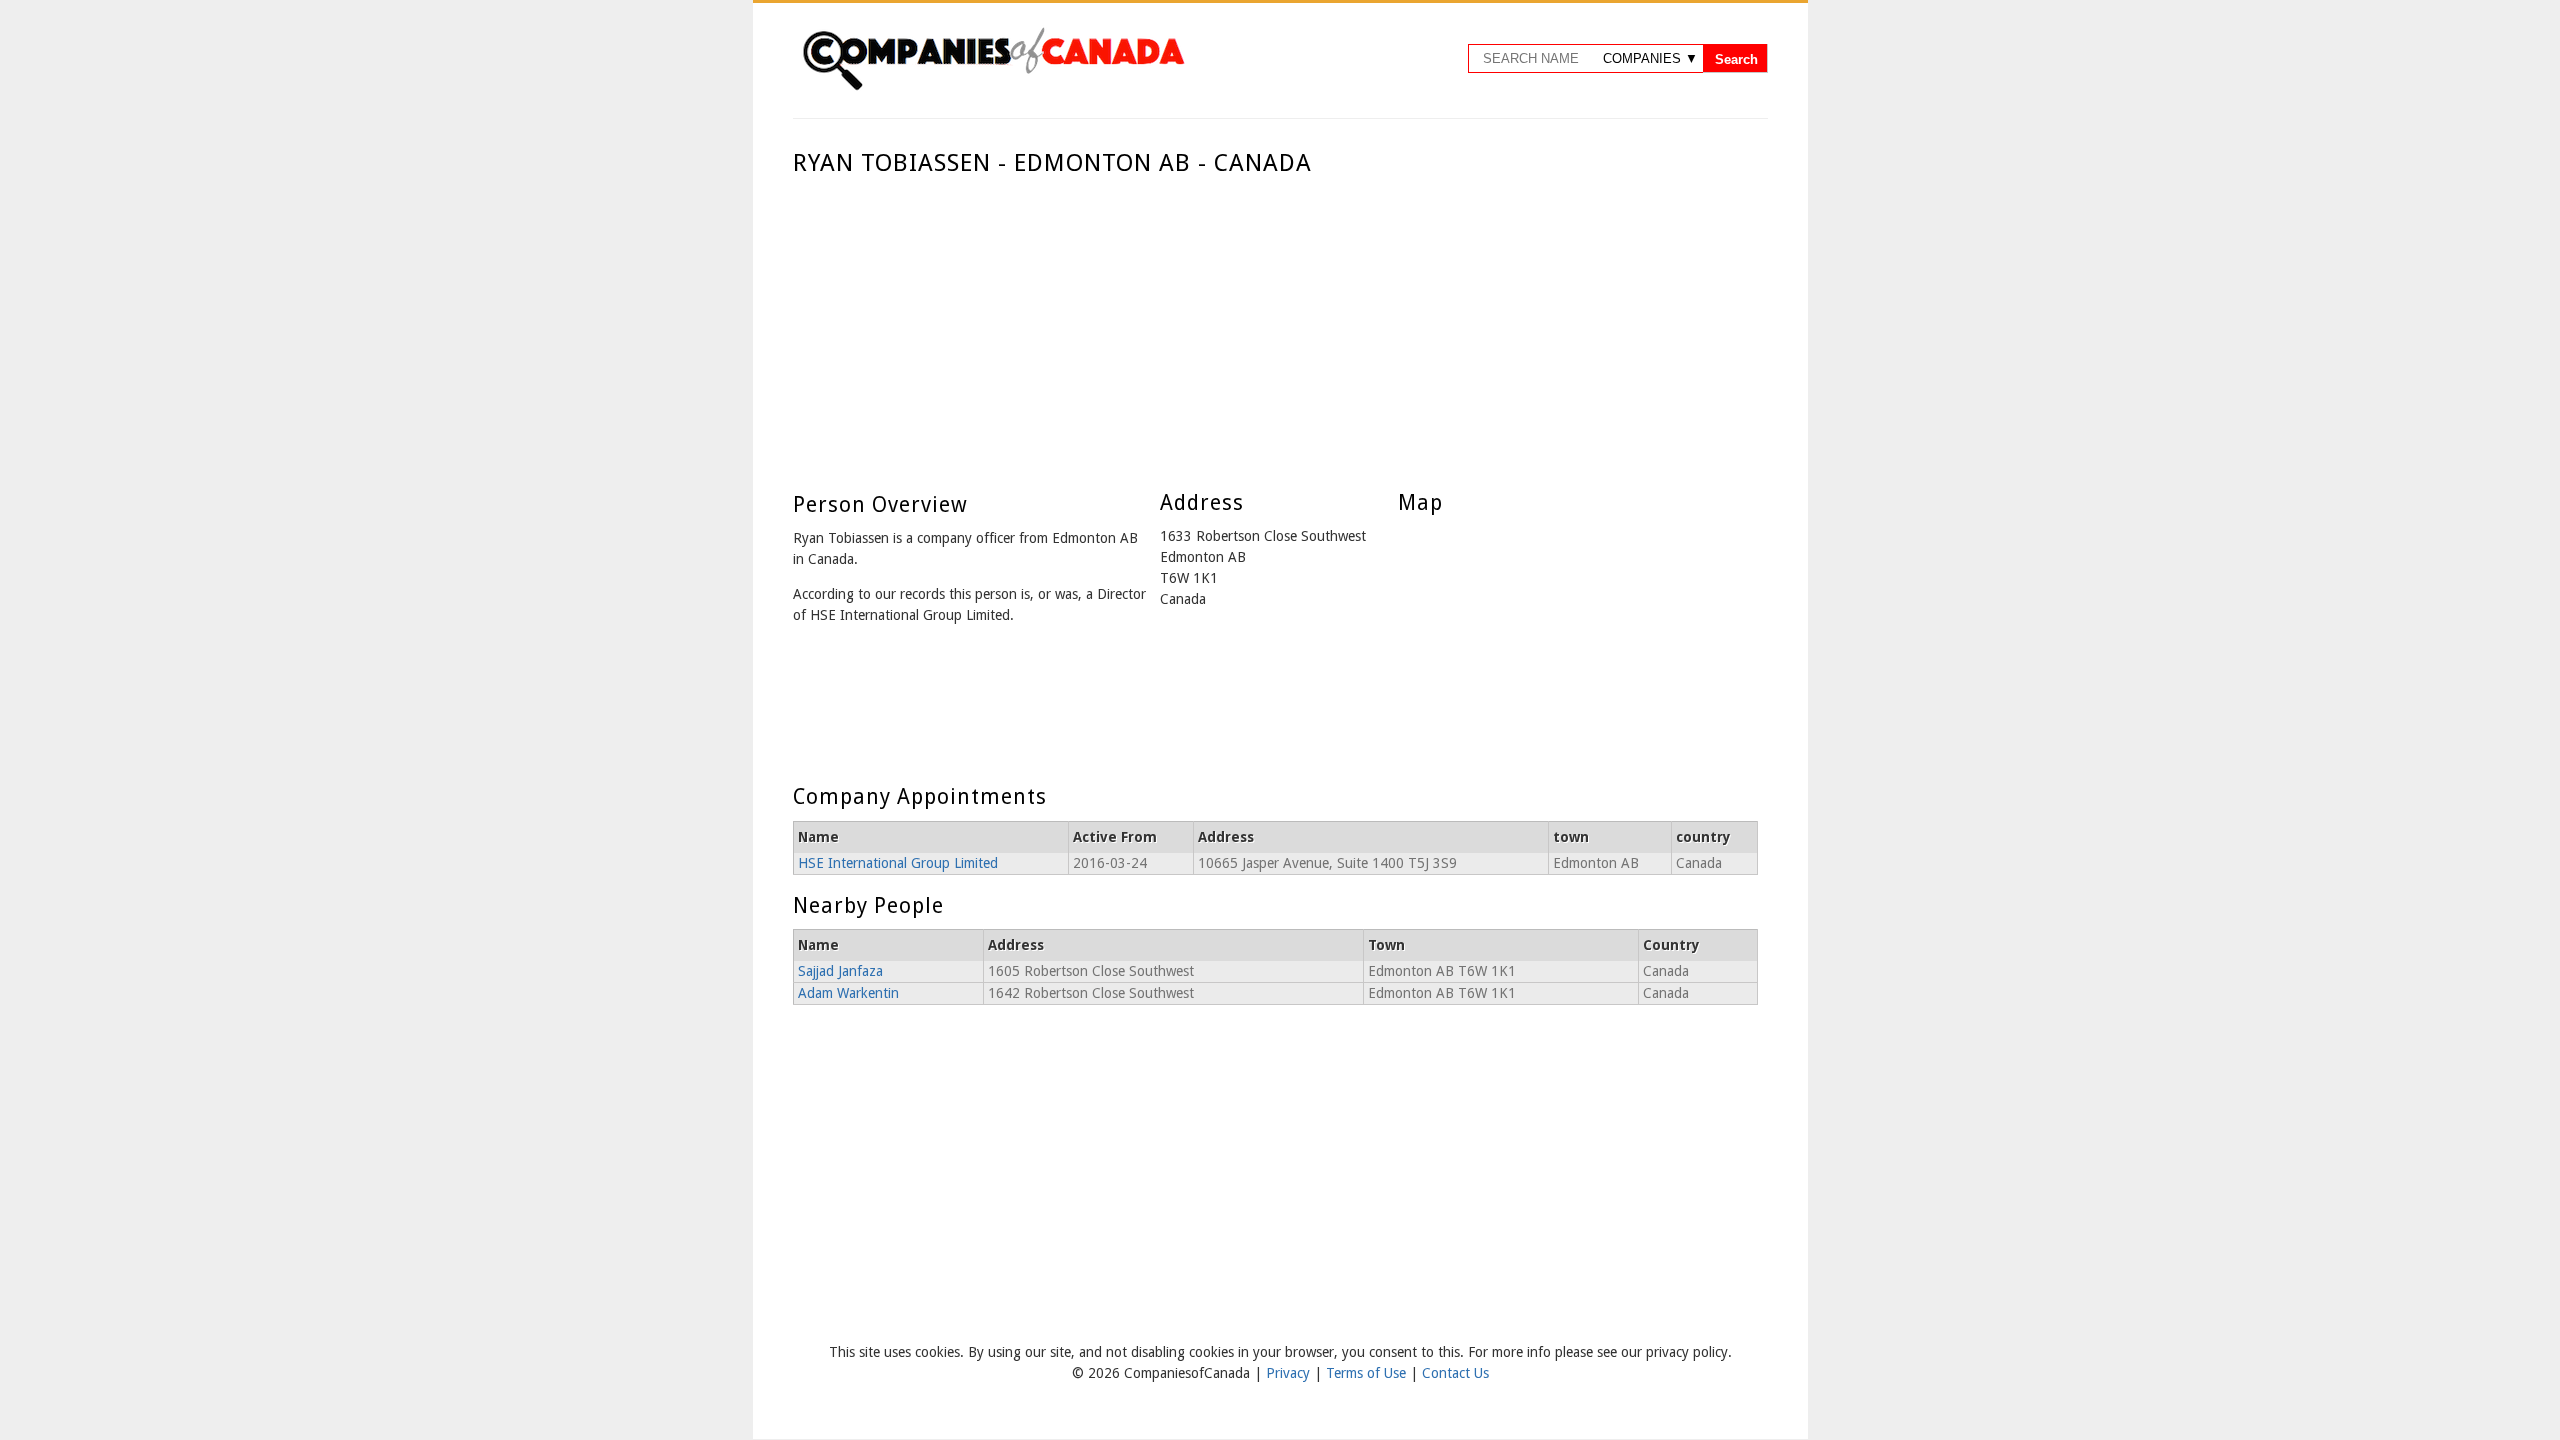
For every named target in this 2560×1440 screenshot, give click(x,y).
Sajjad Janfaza (840, 971)
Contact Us (1455, 1373)
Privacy (1290, 1373)
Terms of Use (1368, 1373)
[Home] (993, 87)
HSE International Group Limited (898, 863)
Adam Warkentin (848, 993)
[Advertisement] (1275, 328)
